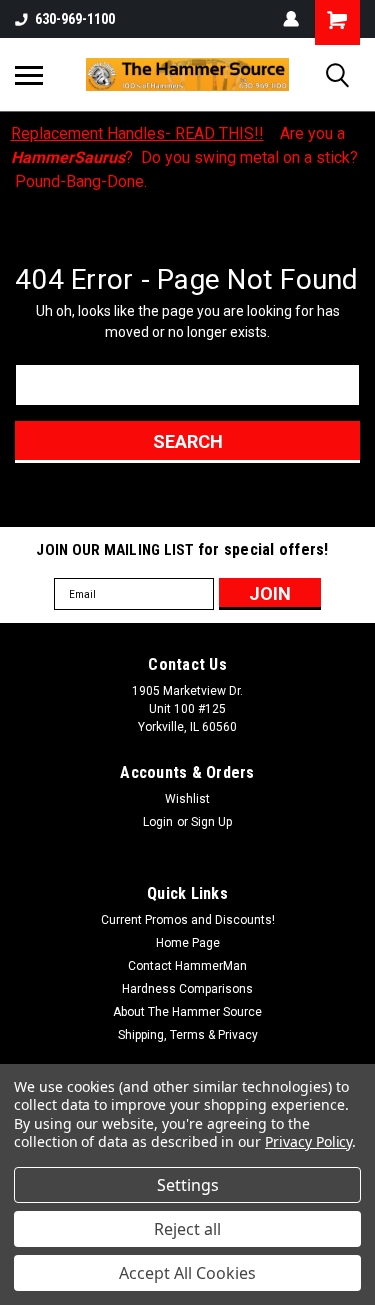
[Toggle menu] (29, 75)
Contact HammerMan (187, 966)
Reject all (187, 1229)
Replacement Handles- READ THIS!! (137, 133)
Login (158, 822)
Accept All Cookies (187, 1273)
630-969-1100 (75, 19)
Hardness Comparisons (187, 989)
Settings (188, 1185)
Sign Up (211, 822)
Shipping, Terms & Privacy (188, 1035)
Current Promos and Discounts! (188, 920)
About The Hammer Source (187, 1012)
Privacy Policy (308, 1141)
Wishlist (187, 799)
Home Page (188, 943)
